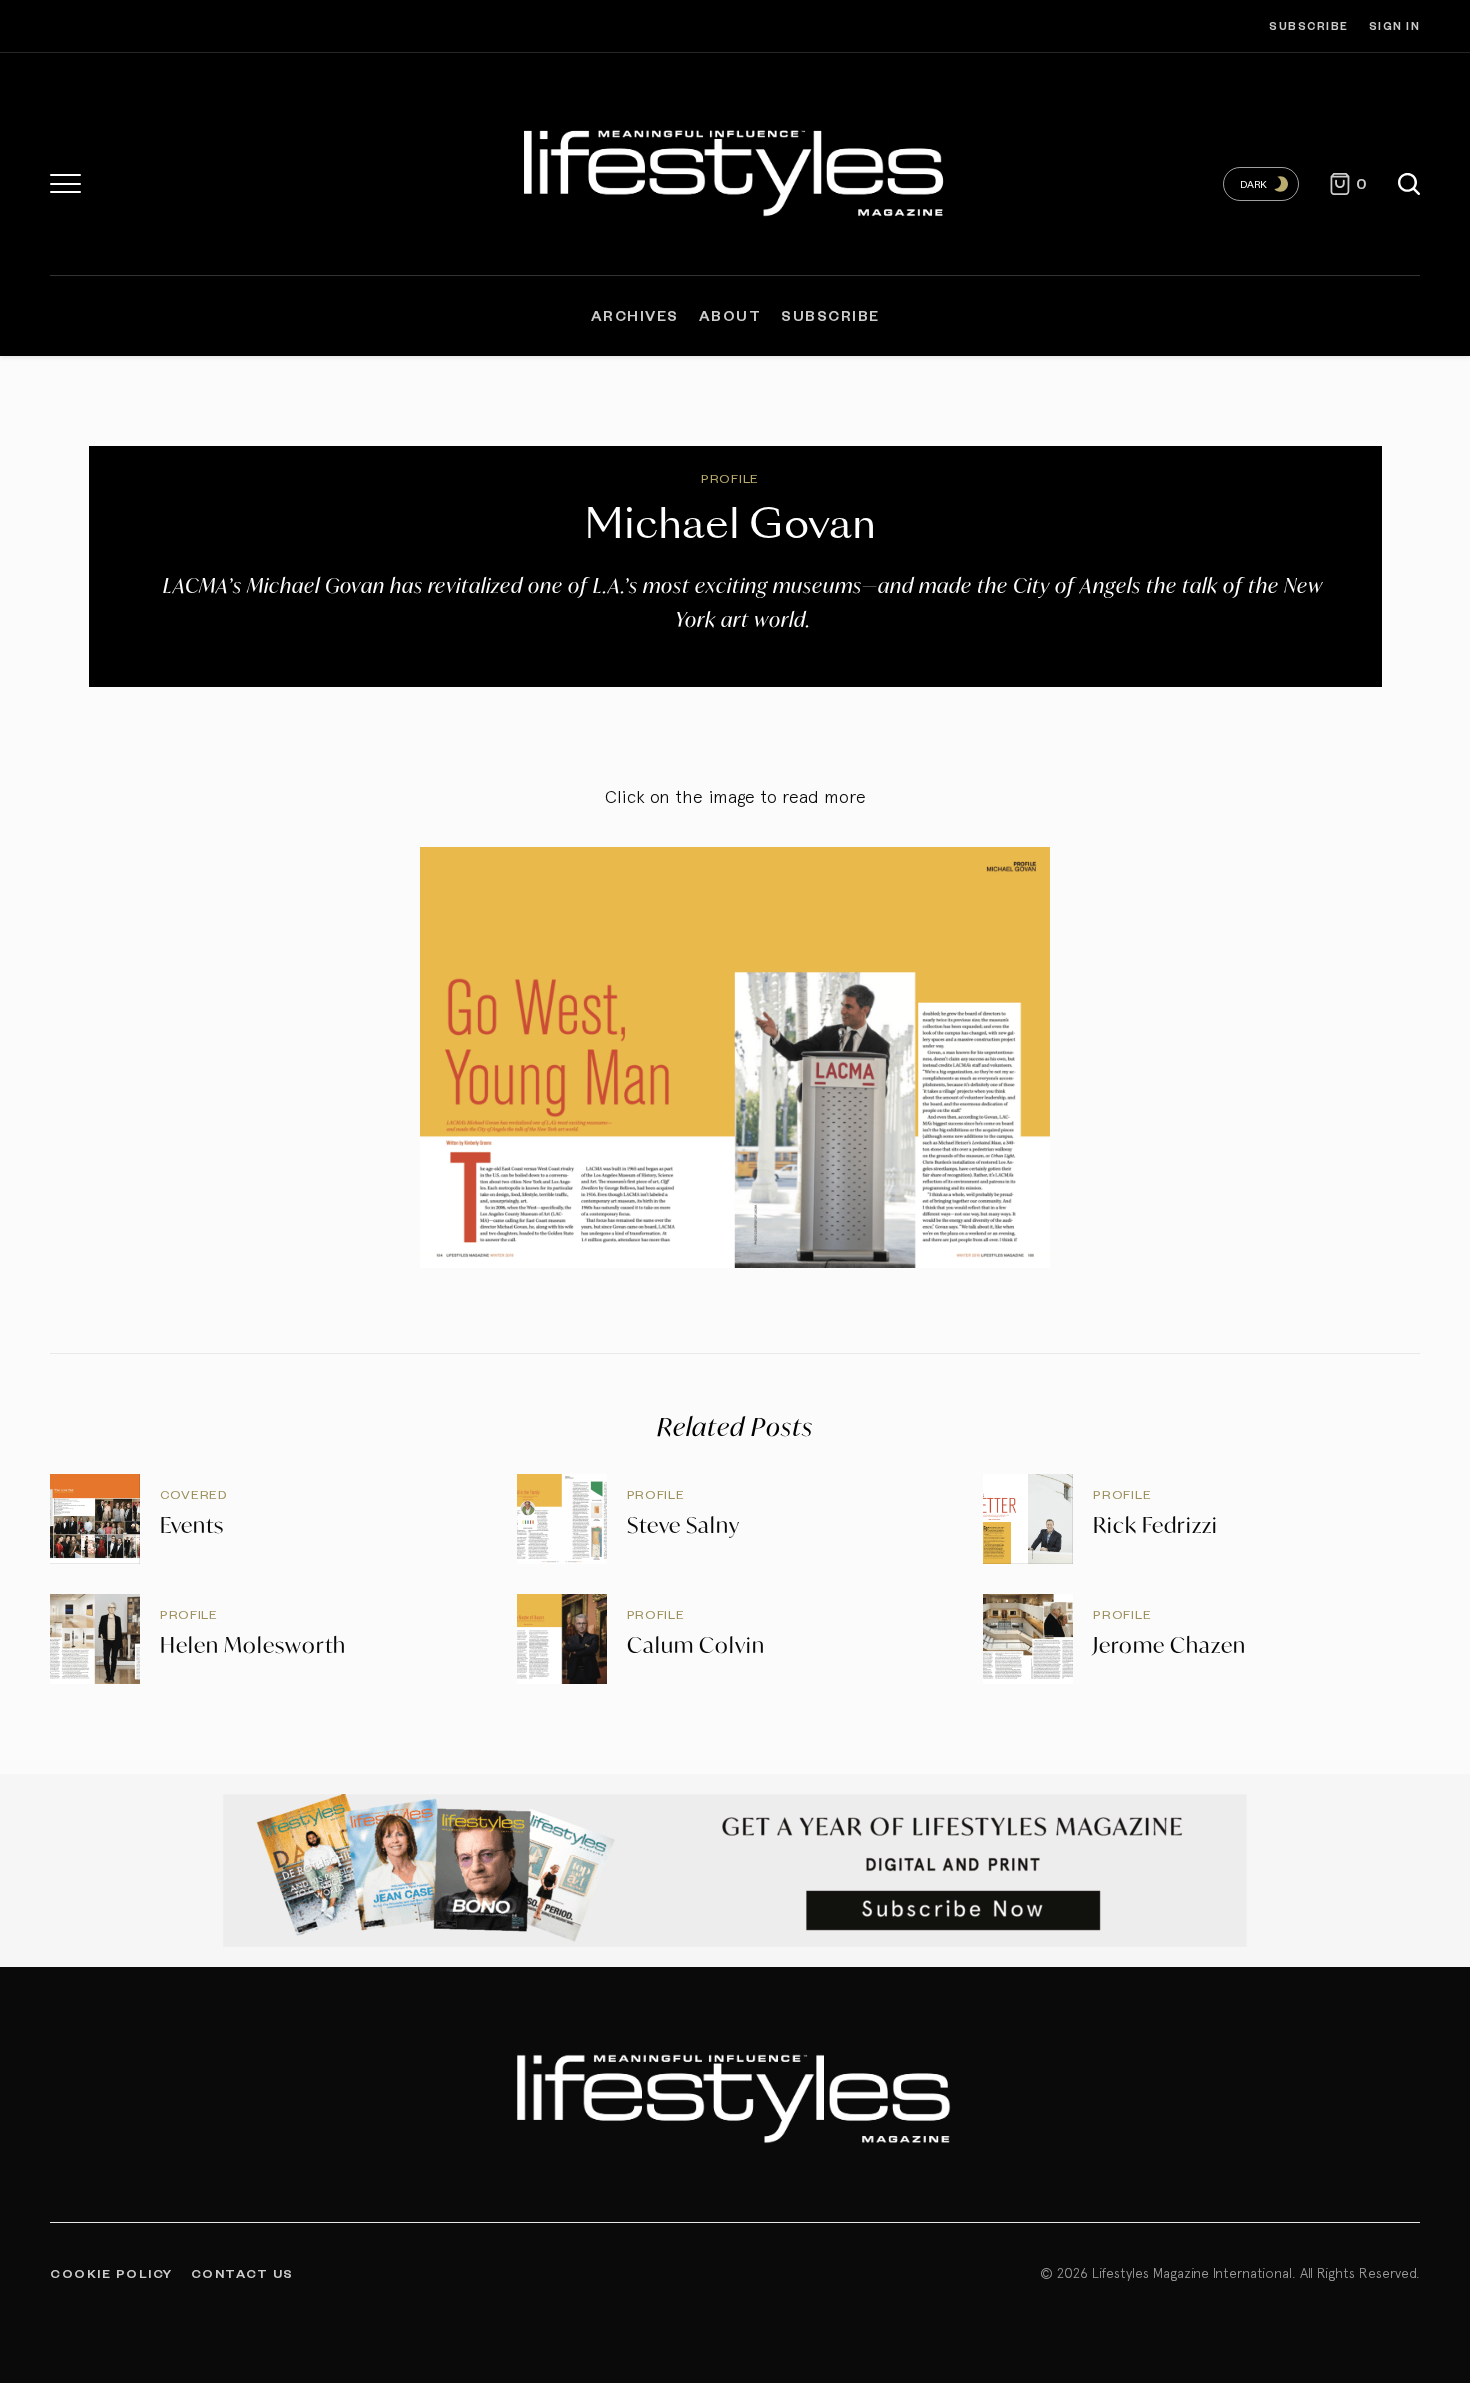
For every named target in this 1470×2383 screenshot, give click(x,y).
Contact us (242, 2273)
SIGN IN (1395, 25)
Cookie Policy (111, 2273)
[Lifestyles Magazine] (735, 169)
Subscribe (1309, 25)
